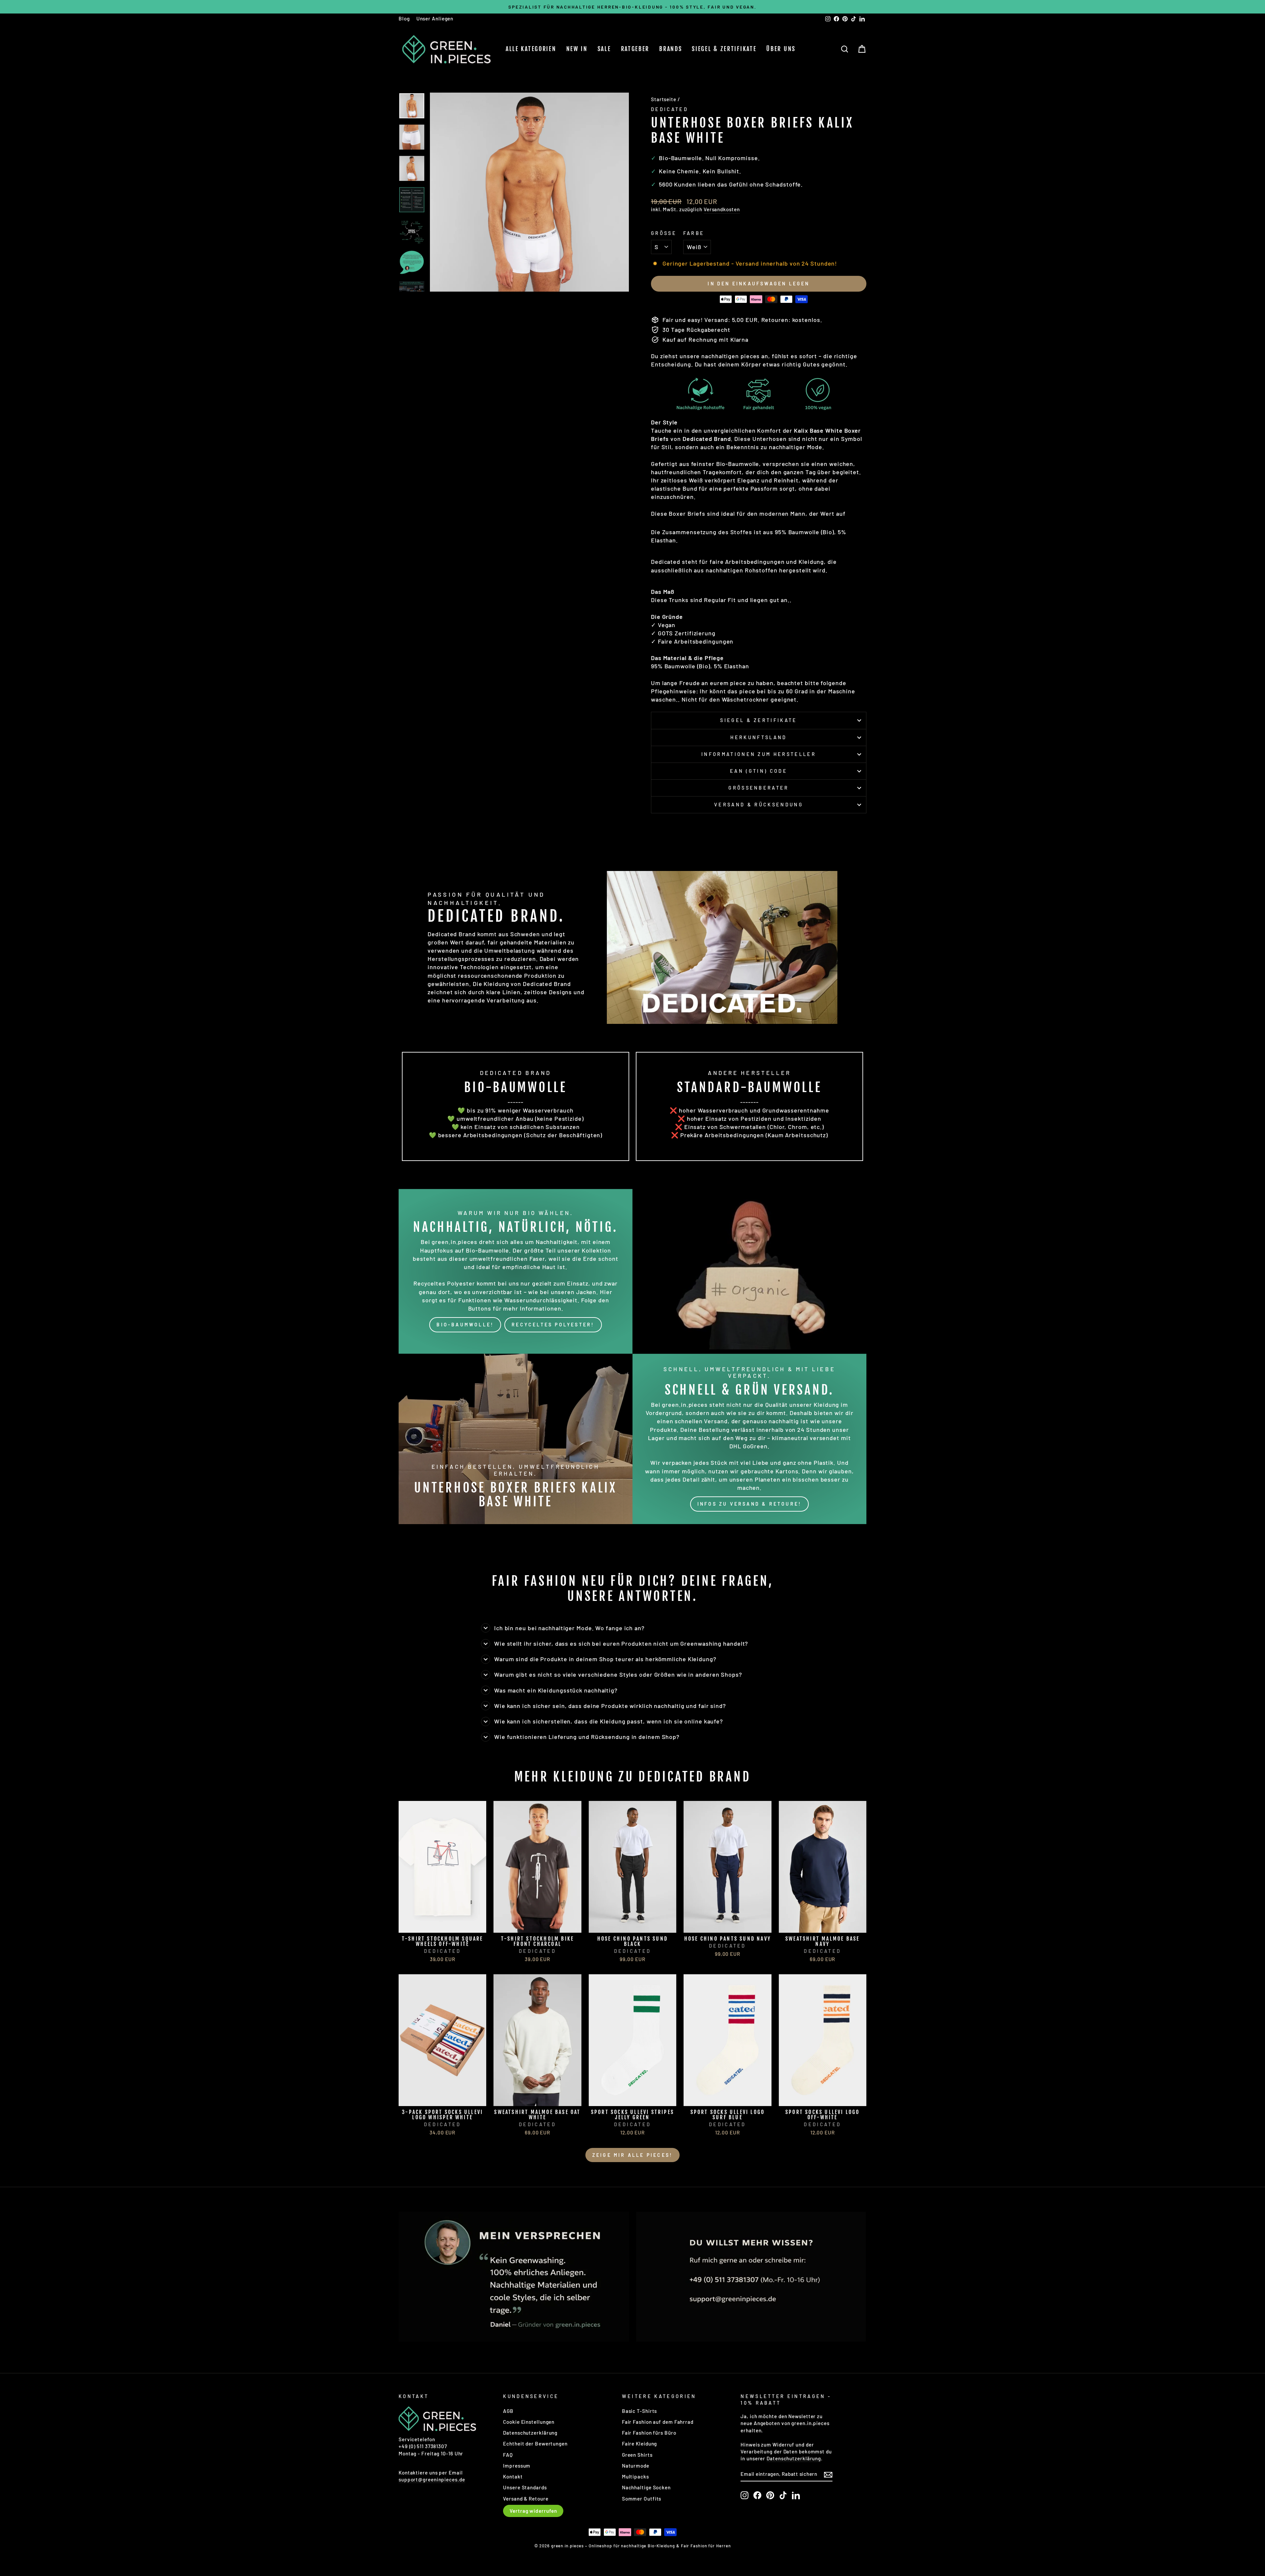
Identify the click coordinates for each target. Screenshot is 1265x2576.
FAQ (508, 2455)
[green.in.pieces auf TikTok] (783, 2495)
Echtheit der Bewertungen (535, 2444)
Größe (664, 233)
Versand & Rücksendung (759, 805)
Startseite (664, 99)
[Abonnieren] (828, 2474)
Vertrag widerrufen (533, 2511)
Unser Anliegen (435, 18)
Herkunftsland (759, 737)
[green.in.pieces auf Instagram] (745, 2495)
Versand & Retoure (526, 2499)
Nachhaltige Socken (646, 2487)
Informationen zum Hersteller (759, 754)
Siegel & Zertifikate (724, 49)
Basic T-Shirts (640, 2411)
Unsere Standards (525, 2487)
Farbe (694, 233)
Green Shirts (637, 2455)
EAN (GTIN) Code (759, 771)
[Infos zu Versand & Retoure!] (749, 1439)
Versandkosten (722, 209)
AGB (508, 2411)
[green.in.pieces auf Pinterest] (770, 2495)
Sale (604, 49)
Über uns (781, 49)
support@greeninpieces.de (432, 2479)
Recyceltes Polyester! (553, 1325)
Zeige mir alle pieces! (632, 2155)
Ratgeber (635, 49)
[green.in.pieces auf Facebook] (757, 2495)
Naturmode (636, 2466)
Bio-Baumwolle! (465, 1325)
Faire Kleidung (640, 2444)
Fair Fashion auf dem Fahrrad (658, 2422)
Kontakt (513, 2476)
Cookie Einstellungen (529, 2422)
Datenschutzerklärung (530, 2433)
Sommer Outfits (642, 2499)
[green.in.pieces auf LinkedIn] (796, 2495)
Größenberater (759, 788)
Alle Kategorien (531, 49)
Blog (404, 18)
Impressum (517, 2466)
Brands (671, 49)
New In (577, 49)
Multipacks (635, 2476)
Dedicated (670, 109)
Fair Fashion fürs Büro (649, 2433)
